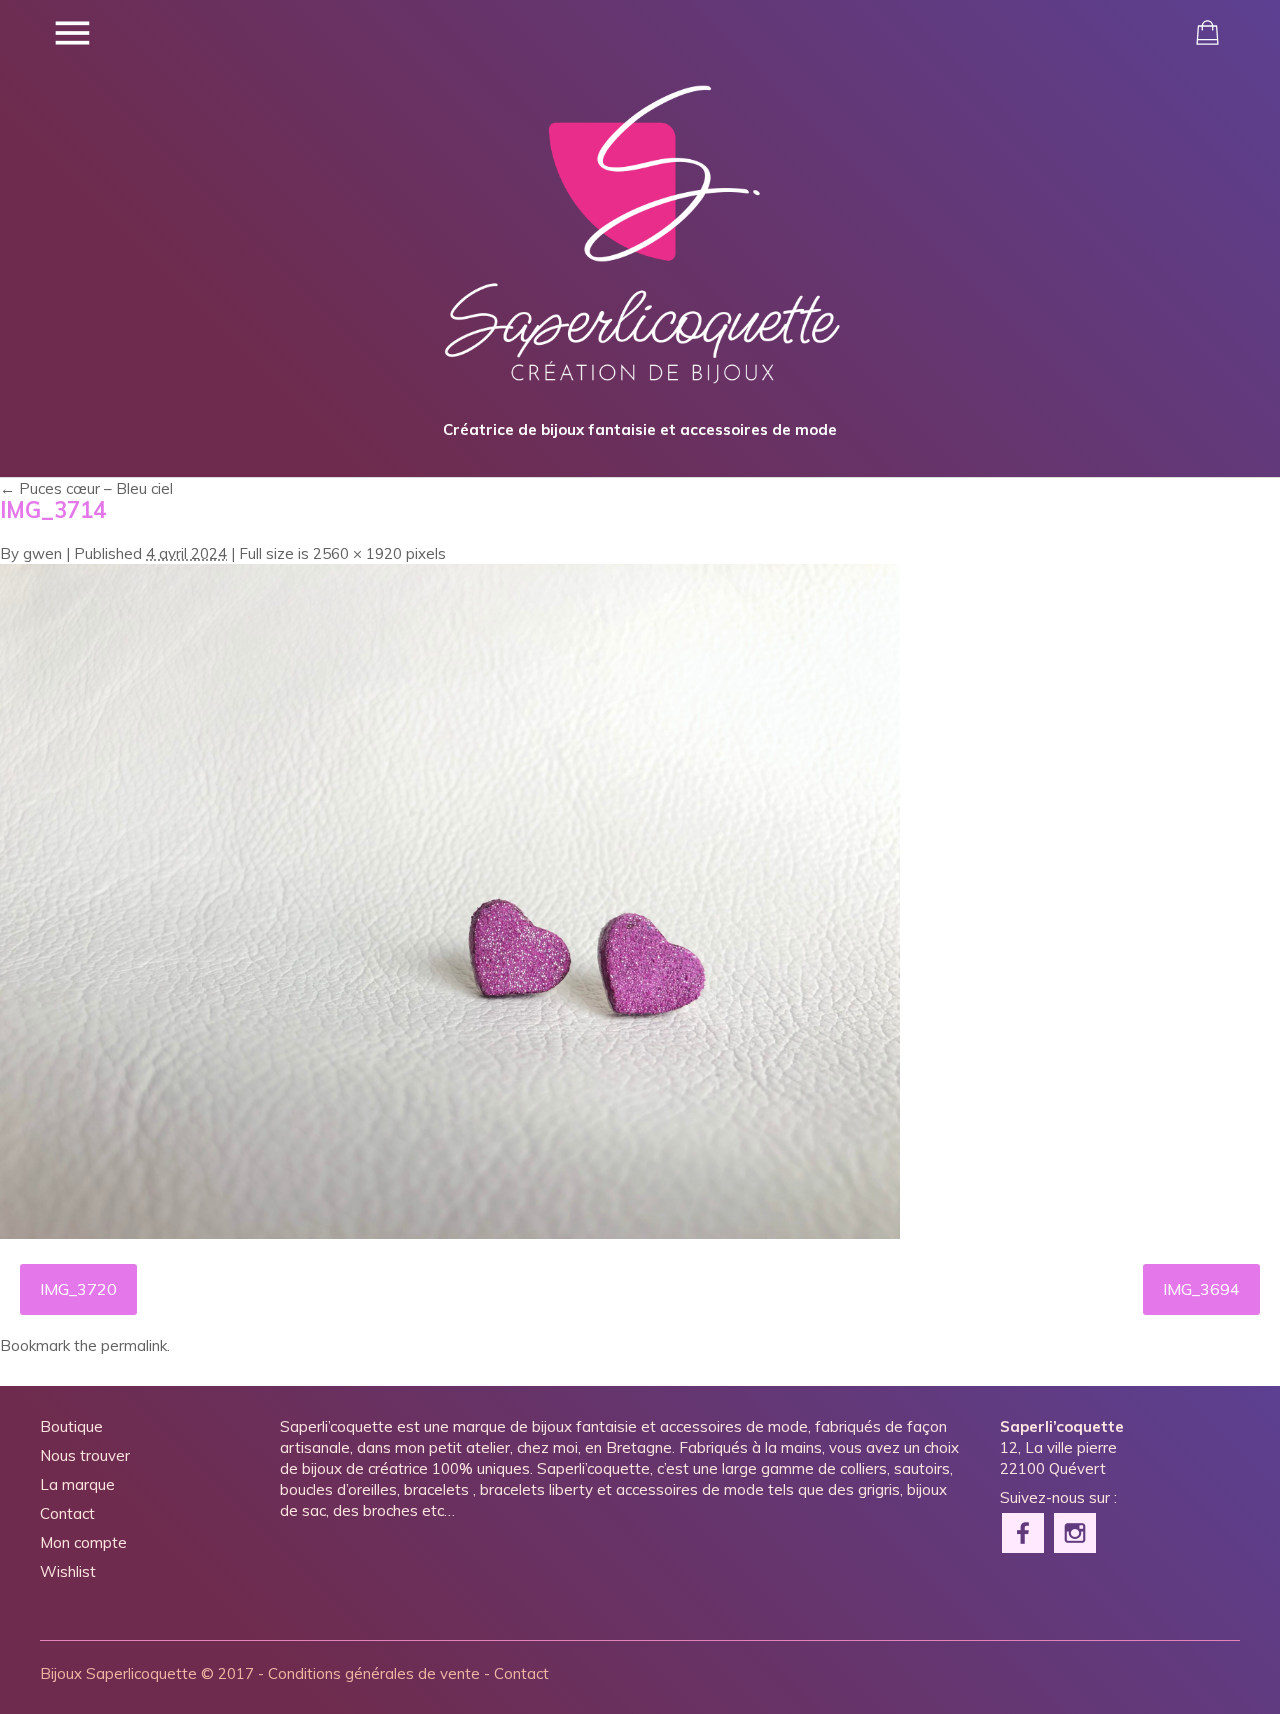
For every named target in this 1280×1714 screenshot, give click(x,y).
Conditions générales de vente (374, 1673)
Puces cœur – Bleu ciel (86, 488)
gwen (42, 553)
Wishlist (68, 1571)
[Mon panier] (1207, 32)
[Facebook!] (1024, 1531)
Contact (67, 1513)
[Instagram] (1076, 1531)
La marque (77, 1484)
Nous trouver (85, 1455)
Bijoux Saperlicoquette (118, 1673)
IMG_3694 (1201, 1289)
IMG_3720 (78, 1289)
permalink (134, 1345)
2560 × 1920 (357, 553)
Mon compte (83, 1542)
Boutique (71, 1426)
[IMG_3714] (450, 1233)
